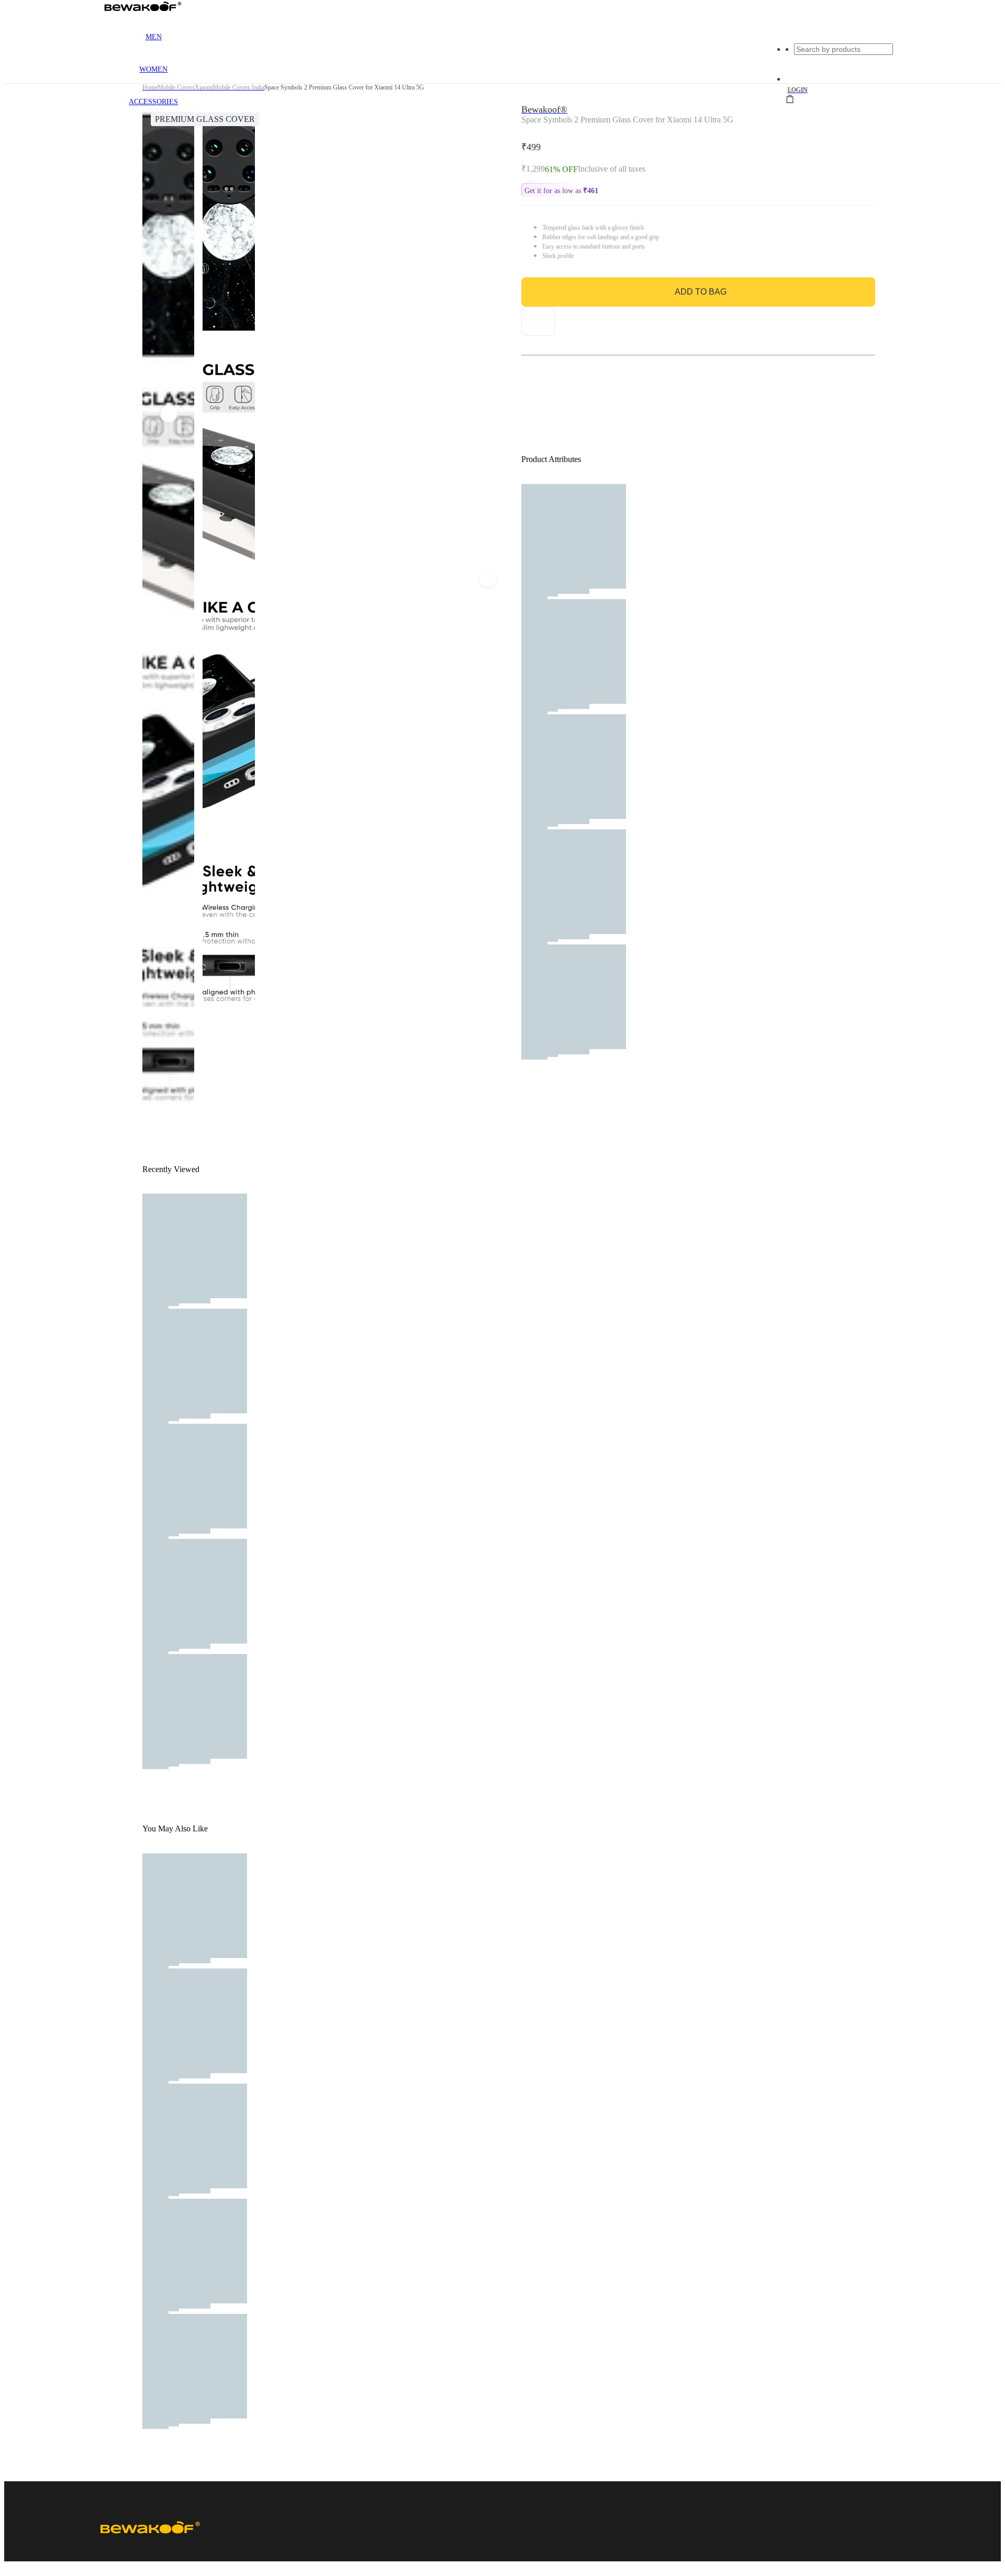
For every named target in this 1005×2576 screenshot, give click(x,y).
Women (153, 69)
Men (154, 37)
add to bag (701, 292)
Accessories (153, 102)
